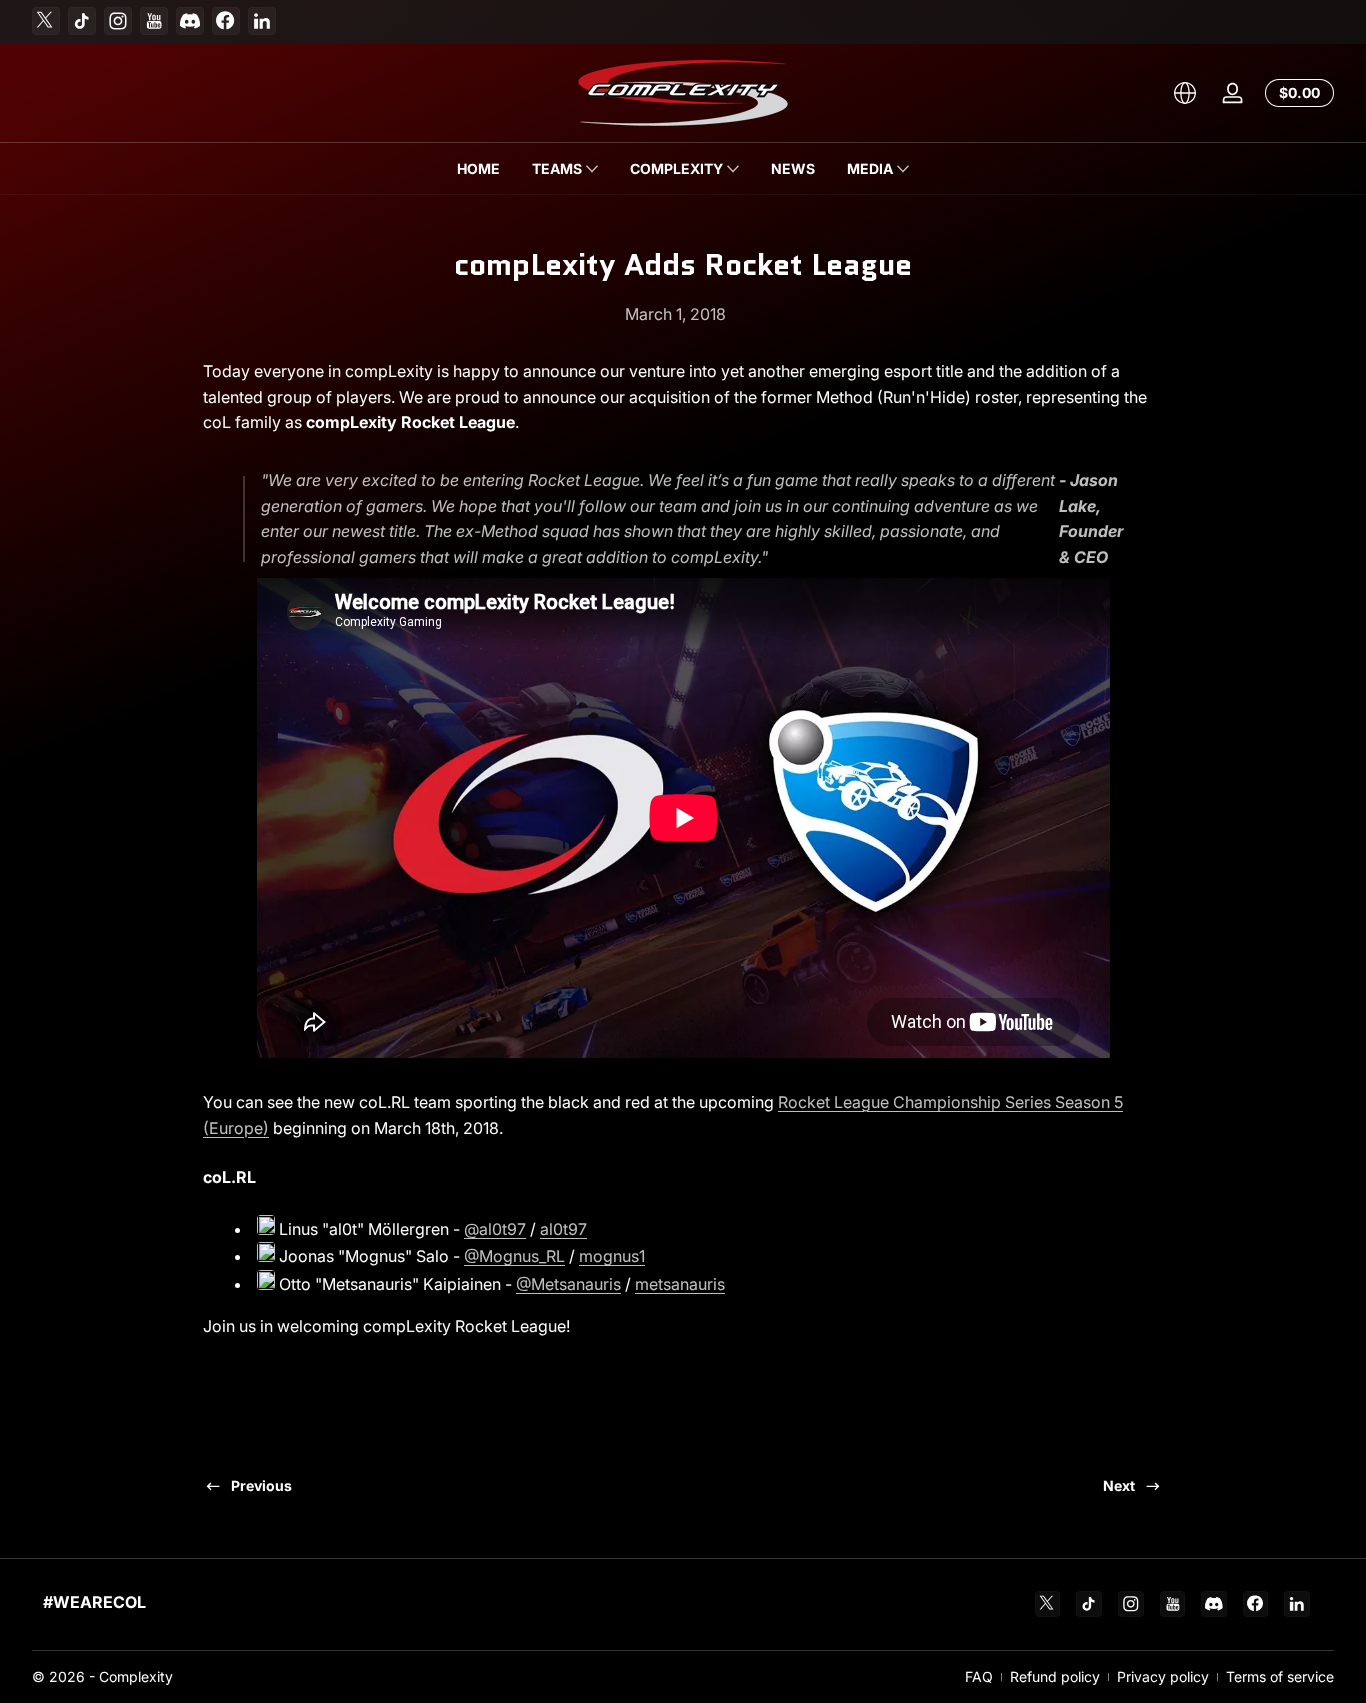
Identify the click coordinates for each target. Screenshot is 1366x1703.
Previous (261, 1485)
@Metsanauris (568, 1284)
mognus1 (612, 1256)
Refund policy (1055, 1676)
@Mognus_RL (514, 1256)
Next (1119, 1485)
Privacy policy (1163, 1676)
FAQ (979, 1676)
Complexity (136, 1676)
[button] (1185, 93)
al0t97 (563, 1229)
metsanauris (680, 1284)
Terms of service (1280, 1676)
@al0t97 (495, 1229)
